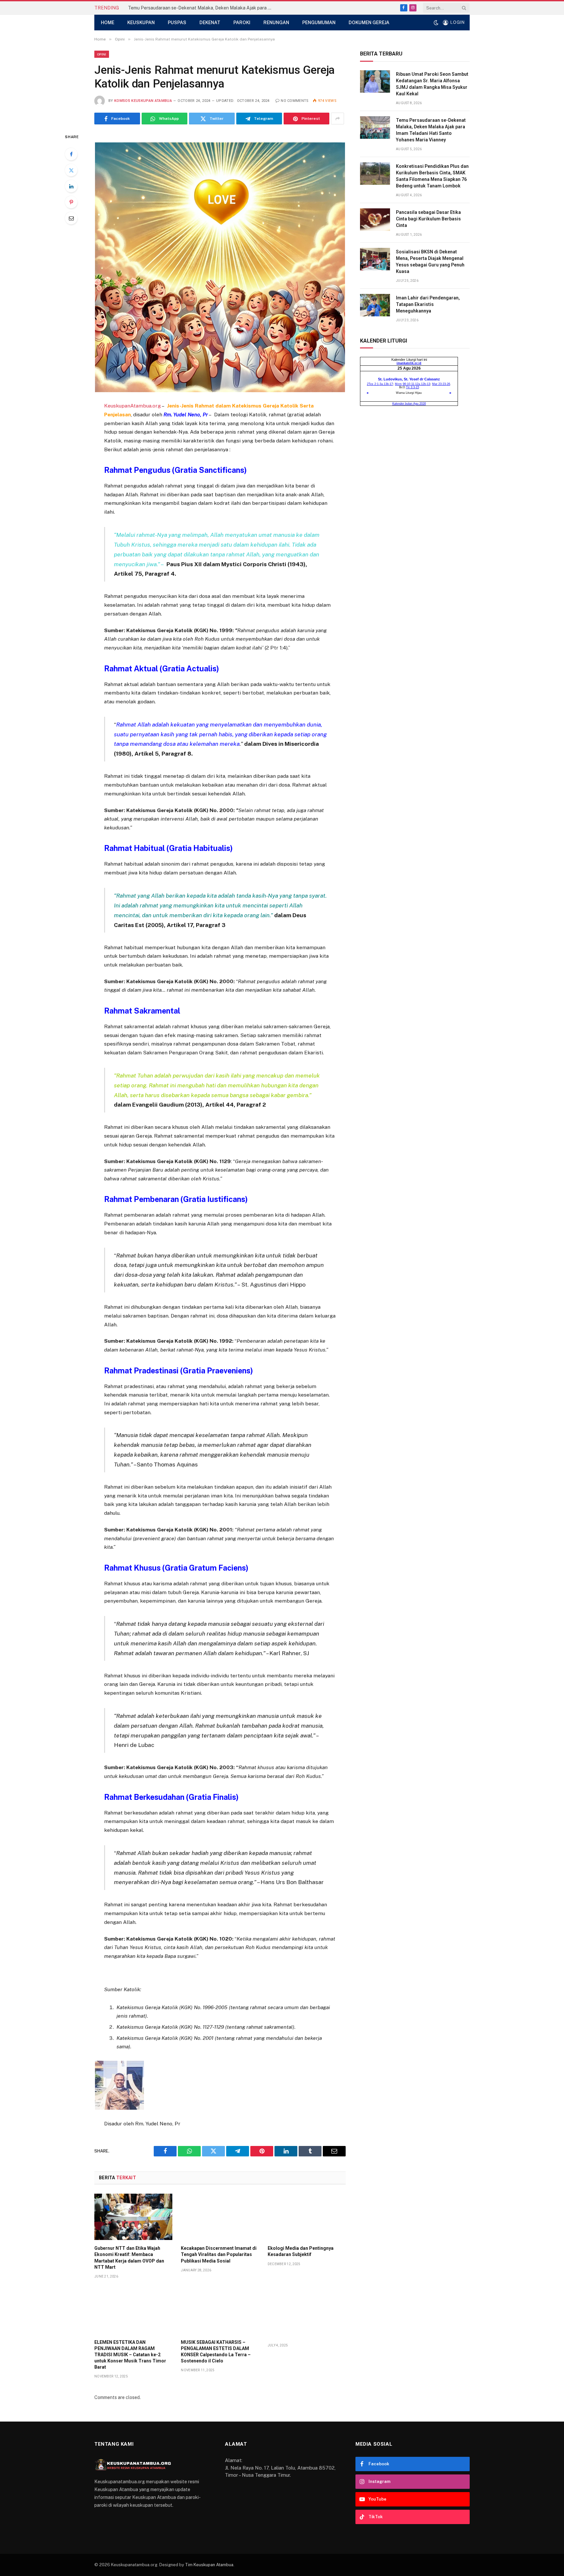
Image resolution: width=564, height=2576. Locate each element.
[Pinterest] (71, 202)
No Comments (295, 101)
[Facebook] (71, 154)
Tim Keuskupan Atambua (209, 2565)
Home (108, 23)
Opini (102, 54)
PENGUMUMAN (319, 23)
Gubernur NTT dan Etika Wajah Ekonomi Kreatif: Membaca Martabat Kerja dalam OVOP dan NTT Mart (129, 2257)
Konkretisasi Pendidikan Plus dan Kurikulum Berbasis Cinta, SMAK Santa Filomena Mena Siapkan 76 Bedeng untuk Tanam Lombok (432, 176)
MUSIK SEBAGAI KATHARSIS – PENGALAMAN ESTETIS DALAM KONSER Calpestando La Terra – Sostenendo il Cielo (216, 2352)
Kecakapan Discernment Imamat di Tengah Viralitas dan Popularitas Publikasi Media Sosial (219, 2254)
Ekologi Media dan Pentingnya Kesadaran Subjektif (301, 2251)
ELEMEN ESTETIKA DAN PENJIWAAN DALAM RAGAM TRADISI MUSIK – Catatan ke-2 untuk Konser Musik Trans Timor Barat (130, 2355)
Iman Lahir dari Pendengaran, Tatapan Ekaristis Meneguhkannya (428, 304)
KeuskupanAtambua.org (133, 406)
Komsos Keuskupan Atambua (143, 101)
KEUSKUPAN (141, 23)
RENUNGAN (276, 23)
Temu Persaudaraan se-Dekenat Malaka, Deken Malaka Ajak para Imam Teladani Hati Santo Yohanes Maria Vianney (201, 8)
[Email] (71, 218)
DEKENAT (210, 23)
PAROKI (242, 23)
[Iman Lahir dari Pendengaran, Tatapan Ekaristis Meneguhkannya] (375, 305)
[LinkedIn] (71, 186)
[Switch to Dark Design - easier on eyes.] (436, 23)
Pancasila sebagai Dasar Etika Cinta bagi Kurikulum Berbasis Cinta (428, 219)
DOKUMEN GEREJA (369, 23)
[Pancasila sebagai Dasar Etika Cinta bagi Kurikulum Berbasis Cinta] (375, 220)
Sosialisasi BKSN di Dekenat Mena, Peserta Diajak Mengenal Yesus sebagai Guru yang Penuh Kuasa (430, 262)
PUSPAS (177, 23)
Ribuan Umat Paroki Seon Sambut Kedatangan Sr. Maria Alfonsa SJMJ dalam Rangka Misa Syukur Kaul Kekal (432, 84)
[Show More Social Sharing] (337, 119)
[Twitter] (71, 170)
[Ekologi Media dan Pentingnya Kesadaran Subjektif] (307, 2217)
